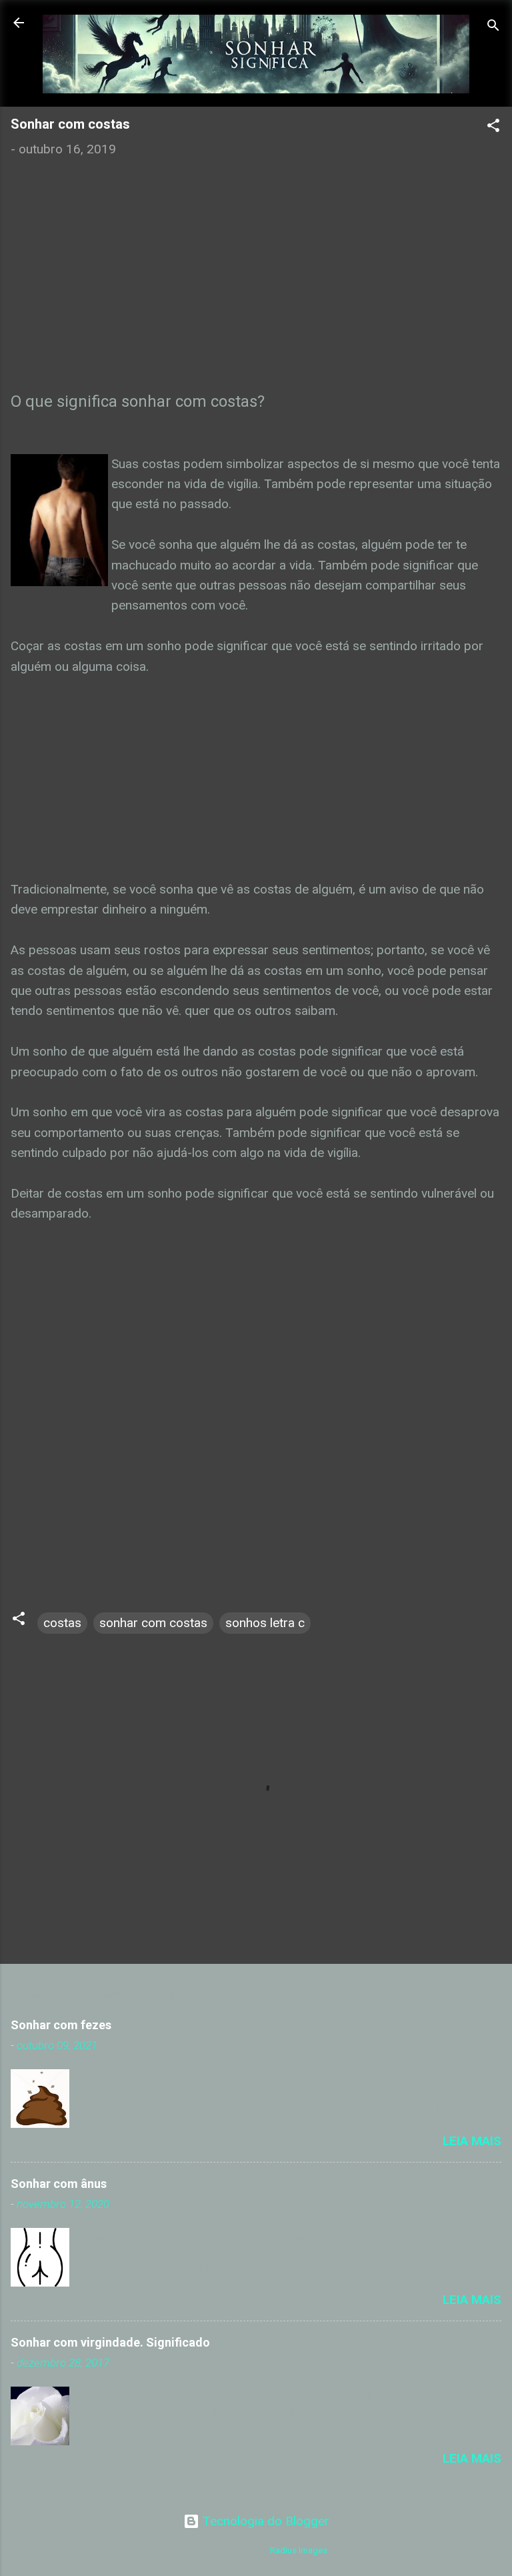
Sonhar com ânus (59, 2184)
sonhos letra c (265, 1623)
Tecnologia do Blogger (264, 2521)
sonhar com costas (153, 1623)
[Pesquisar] (493, 27)
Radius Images (299, 2550)
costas (62, 1623)
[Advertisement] (256, 290)
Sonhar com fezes (61, 2025)
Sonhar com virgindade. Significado (110, 2342)
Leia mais (472, 2141)
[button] (493, 127)
